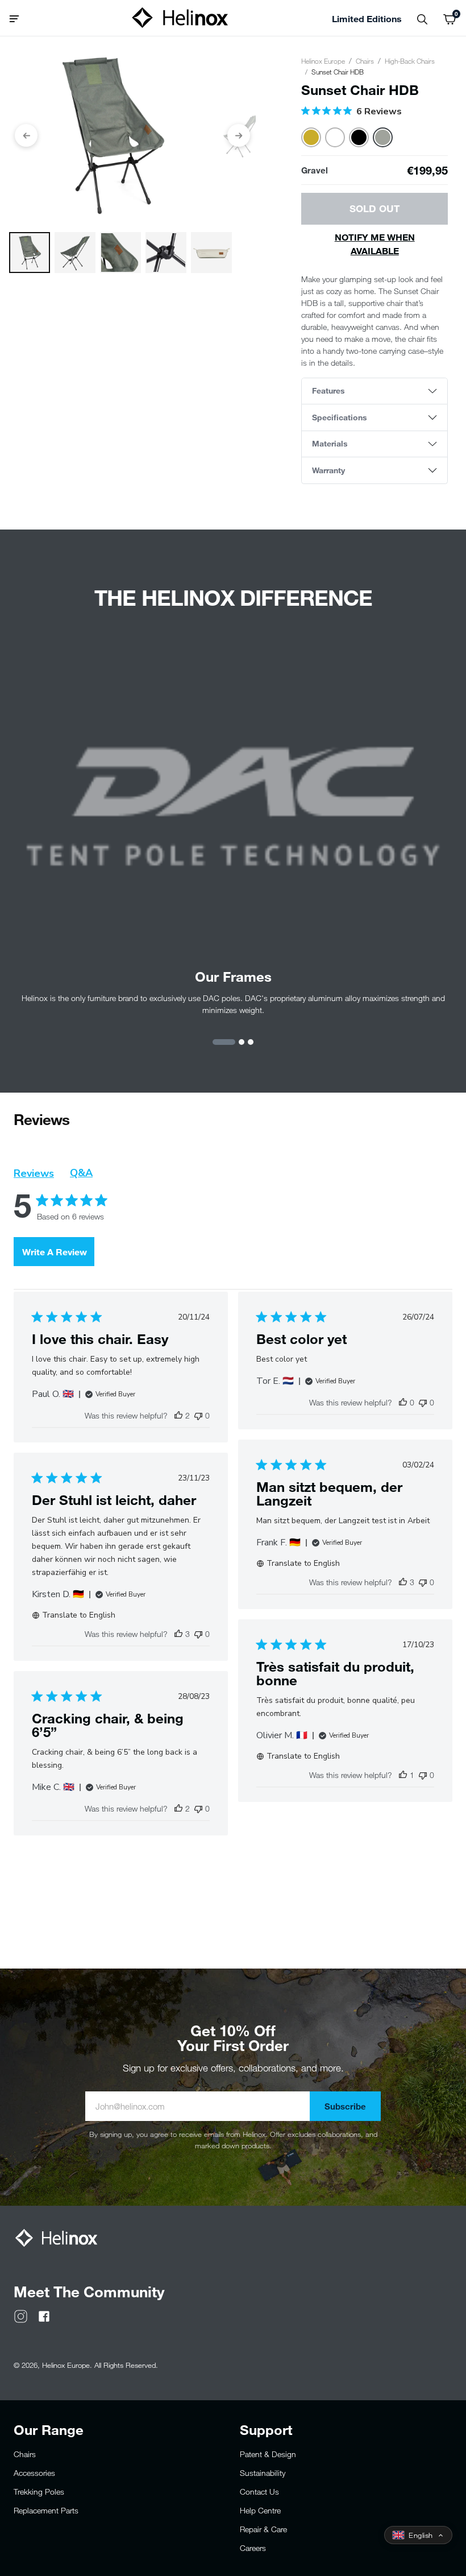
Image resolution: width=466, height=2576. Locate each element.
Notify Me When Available (375, 244)
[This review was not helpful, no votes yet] (198, 1415)
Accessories (34, 2473)
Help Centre (260, 2510)
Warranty (328, 470)
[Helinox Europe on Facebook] (44, 2315)
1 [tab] (224, 1042)
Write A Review (55, 1252)
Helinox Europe (323, 61)
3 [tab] (251, 1042)
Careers (253, 2548)
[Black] (359, 137)
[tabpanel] (233, 830)
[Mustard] (311, 137)
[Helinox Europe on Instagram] (21, 2315)
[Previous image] (26, 135)
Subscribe (345, 2106)
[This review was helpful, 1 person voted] (403, 1775)
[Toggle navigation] (18, 18)
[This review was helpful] (178, 1415)
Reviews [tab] (34, 1173)
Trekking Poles (39, 2492)
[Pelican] (335, 137)
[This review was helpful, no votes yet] (403, 1402)
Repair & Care (263, 2529)
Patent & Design (268, 2454)
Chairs (365, 61)
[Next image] (239, 135)
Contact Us (259, 2492)
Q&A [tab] (81, 1173)
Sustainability (263, 2473)
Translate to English (303, 1563)
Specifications (340, 417)
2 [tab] (242, 1042)
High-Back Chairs (410, 61)
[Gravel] (383, 137)
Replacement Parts (46, 2510)
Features (328, 390)
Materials (330, 443)
